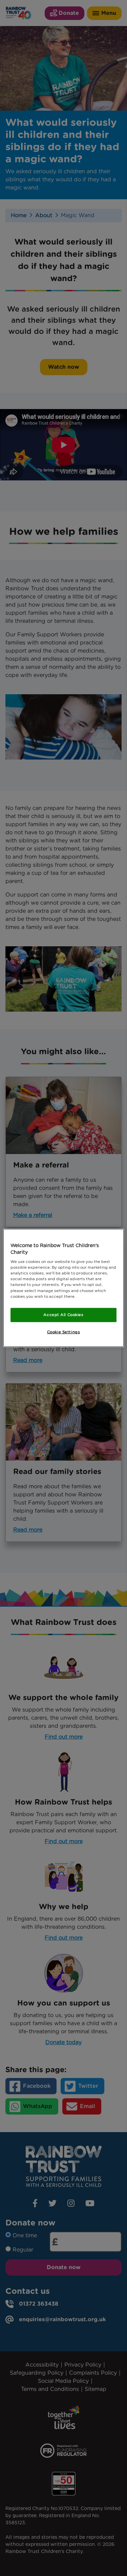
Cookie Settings (64, 1332)
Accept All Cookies (63, 1314)
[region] (63, 1288)
